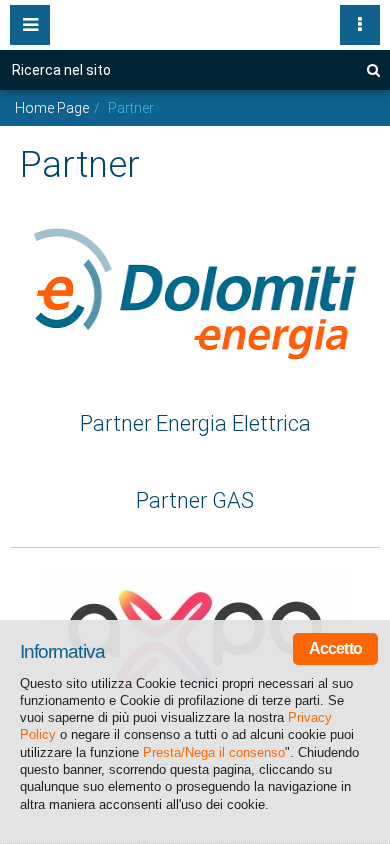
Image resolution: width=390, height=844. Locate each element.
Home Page (52, 108)
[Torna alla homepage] (195, 20)
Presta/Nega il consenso (214, 752)
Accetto (335, 648)
